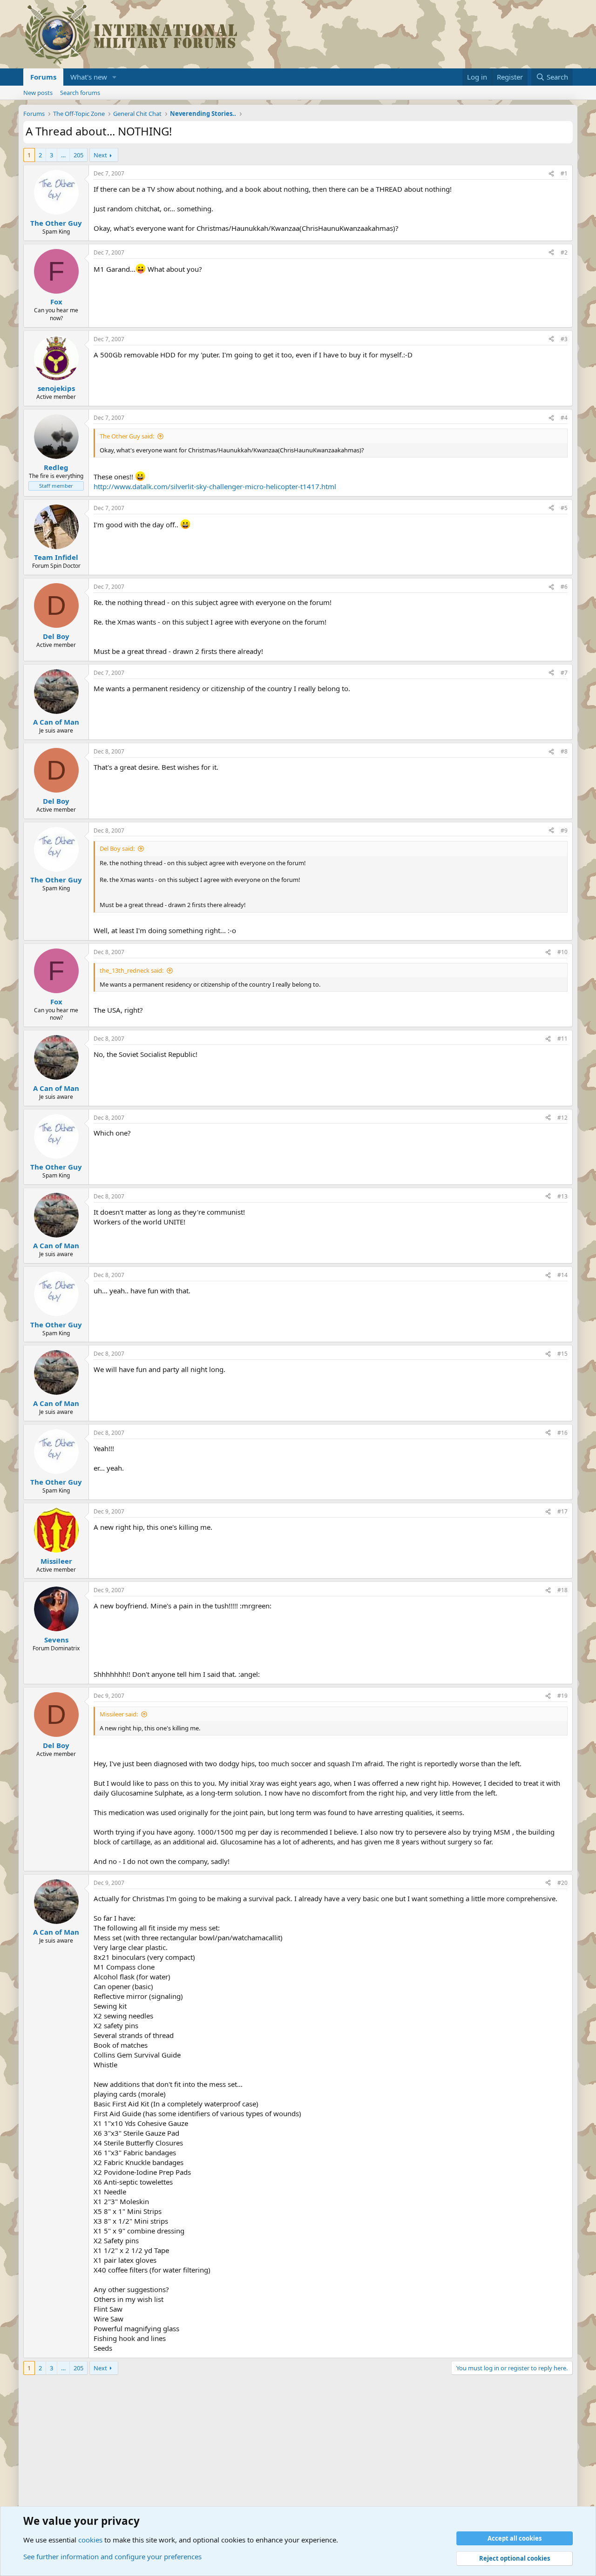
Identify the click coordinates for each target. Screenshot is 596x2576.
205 (78, 155)
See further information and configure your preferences (112, 2556)
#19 (562, 1696)
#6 (564, 587)
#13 (562, 1196)
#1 (564, 173)
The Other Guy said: (127, 436)
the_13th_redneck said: (132, 970)
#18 (562, 1590)
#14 (562, 1275)
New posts (38, 93)
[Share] (551, 174)
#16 (562, 1433)
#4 (564, 418)
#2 (564, 252)
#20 (562, 1883)
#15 (562, 1354)
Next (100, 155)
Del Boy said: (117, 848)
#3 (564, 339)
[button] (115, 77)
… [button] (63, 155)
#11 (562, 1039)
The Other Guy (56, 223)
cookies (90, 2540)
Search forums (80, 93)
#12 (562, 1118)
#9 (564, 831)
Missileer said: (119, 1714)
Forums (43, 77)
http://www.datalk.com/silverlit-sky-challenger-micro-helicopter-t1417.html (215, 486)
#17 (562, 1511)
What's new (89, 77)
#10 (562, 952)
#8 (564, 751)
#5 (564, 508)
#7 (564, 673)
